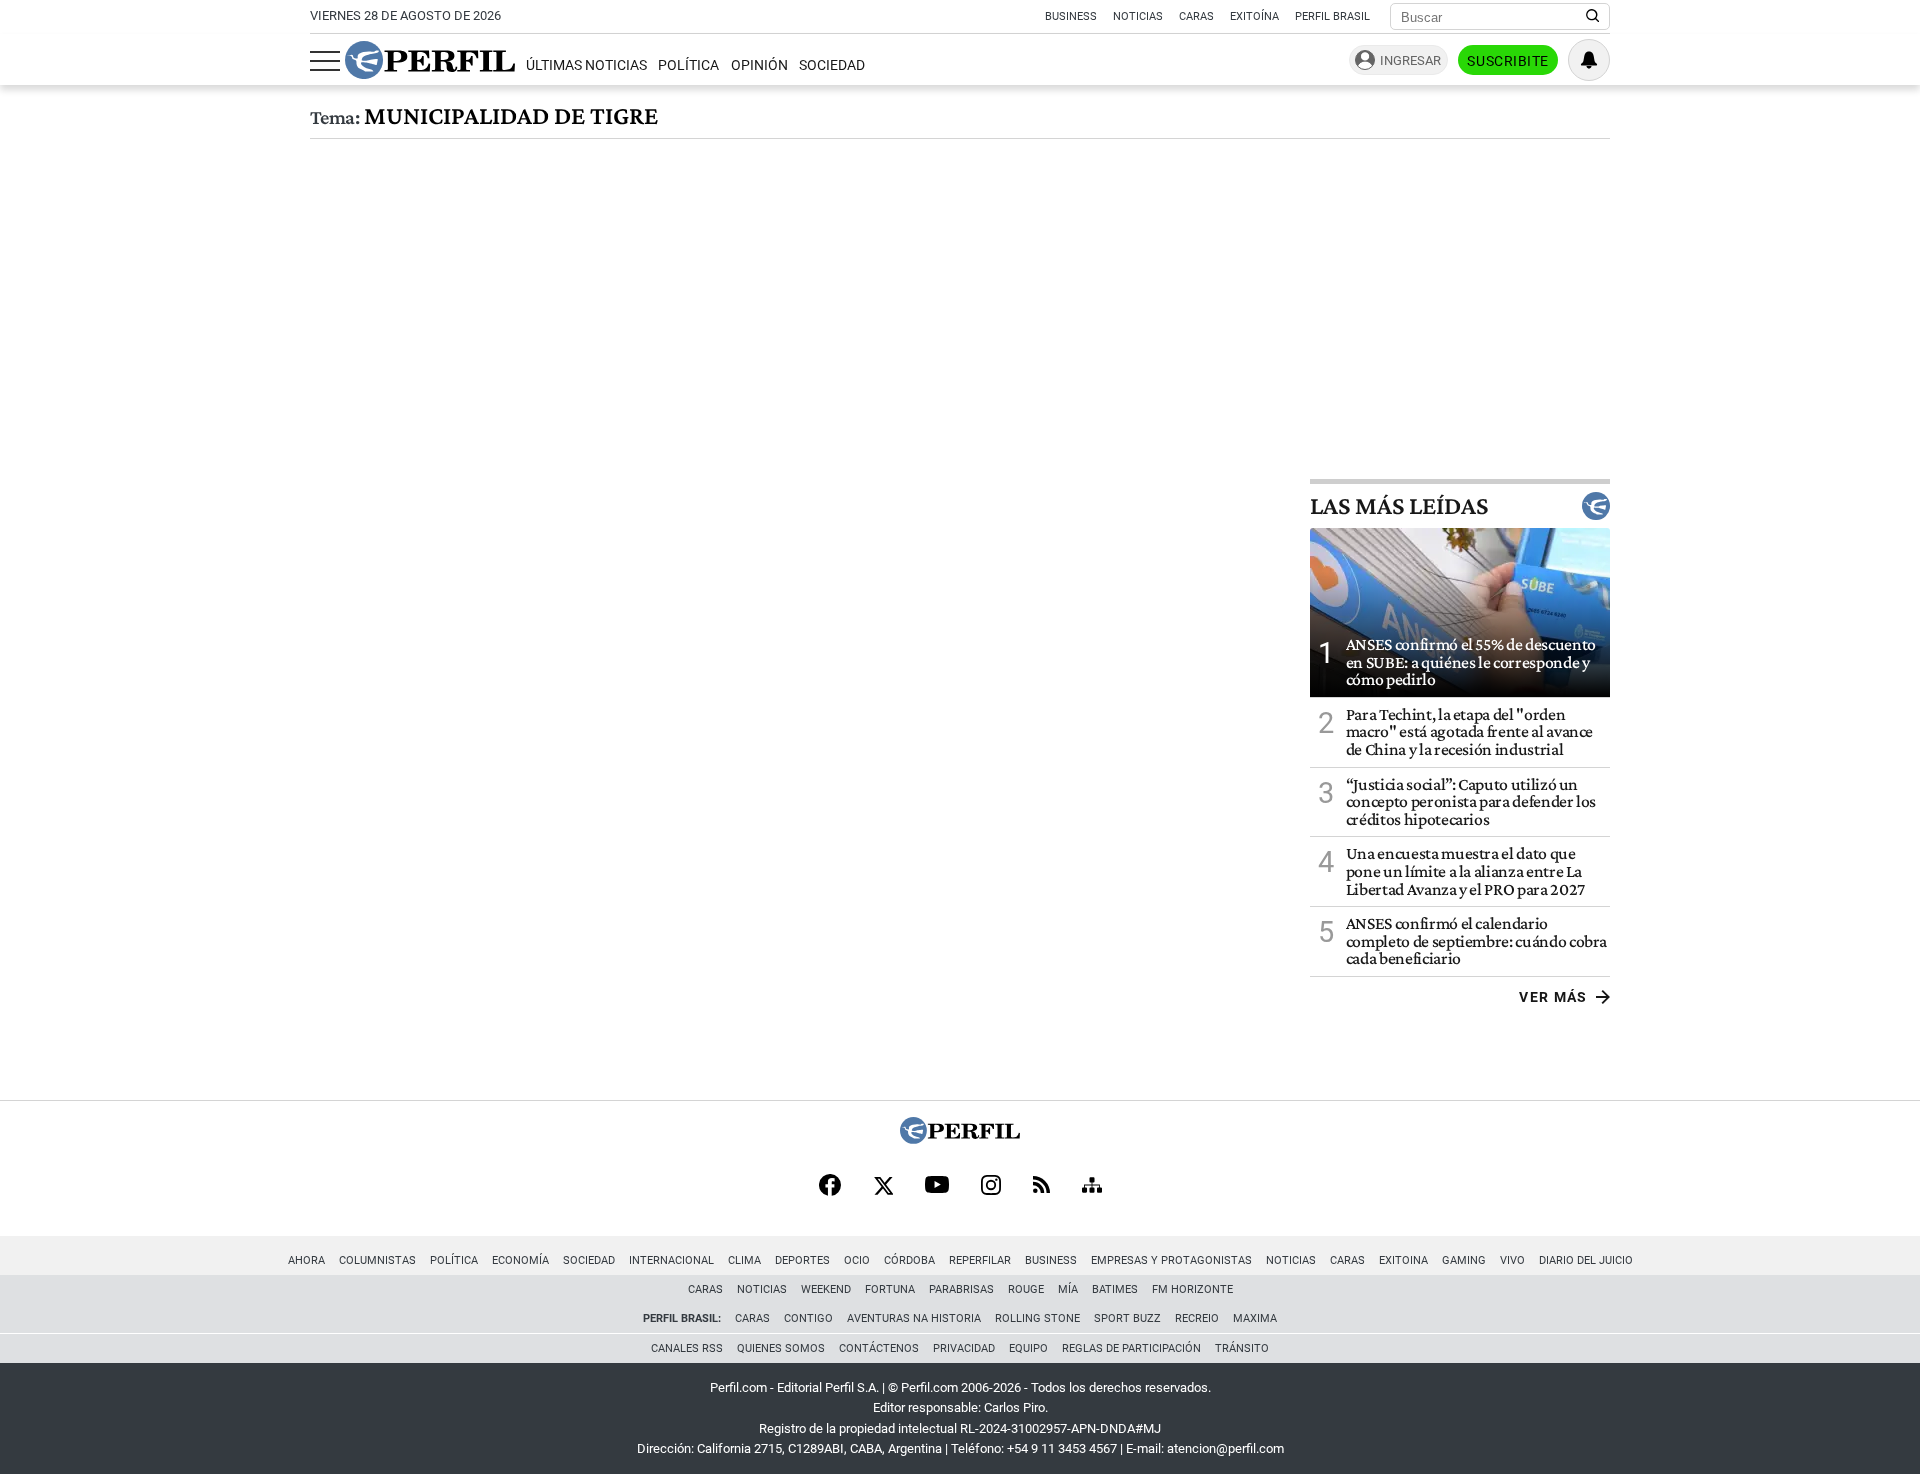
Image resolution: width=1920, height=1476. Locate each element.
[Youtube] (937, 1186)
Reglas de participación (1131, 1348)
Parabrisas (961, 1289)
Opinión (759, 65)
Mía (1068, 1289)
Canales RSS (687, 1348)
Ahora (306, 1260)
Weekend (826, 1289)
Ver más (1553, 997)
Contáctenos (879, 1348)
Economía (520, 1260)
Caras (1196, 16)
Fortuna (890, 1289)
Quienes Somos (781, 1348)
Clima (744, 1260)
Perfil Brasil (1332, 16)
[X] (883, 1187)
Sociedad (832, 65)
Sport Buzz (1127, 1318)
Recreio (1197, 1318)
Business (1071, 16)
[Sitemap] (1092, 1187)
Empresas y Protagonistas (1171, 1260)
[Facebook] (830, 1187)
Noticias (1138, 16)
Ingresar (1410, 60)
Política (688, 65)
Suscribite (1508, 61)
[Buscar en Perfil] (1593, 17)
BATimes (1115, 1289)
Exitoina (1403, 1260)
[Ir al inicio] (430, 60)
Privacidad (964, 1348)
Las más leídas (1399, 506)
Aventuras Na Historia (914, 1318)
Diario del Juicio (1586, 1260)
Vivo (1512, 1260)
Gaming (1464, 1260)
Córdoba (909, 1260)
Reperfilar (980, 1260)
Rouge (1026, 1289)
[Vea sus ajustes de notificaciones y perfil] (1589, 60)
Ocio (857, 1260)
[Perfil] (960, 1138)
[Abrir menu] (325, 61)
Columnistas (377, 1260)
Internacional (671, 1260)
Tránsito (1242, 1348)
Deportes (802, 1260)
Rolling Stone (1037, 1318)
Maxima (1255, 1318)
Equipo (1028, 1348)
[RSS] (1041, 1186)
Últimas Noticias (586, 65)
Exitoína (1254, 16)
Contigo (808, 1318)
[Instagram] (991, 1187)
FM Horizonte (1192, 1289)
